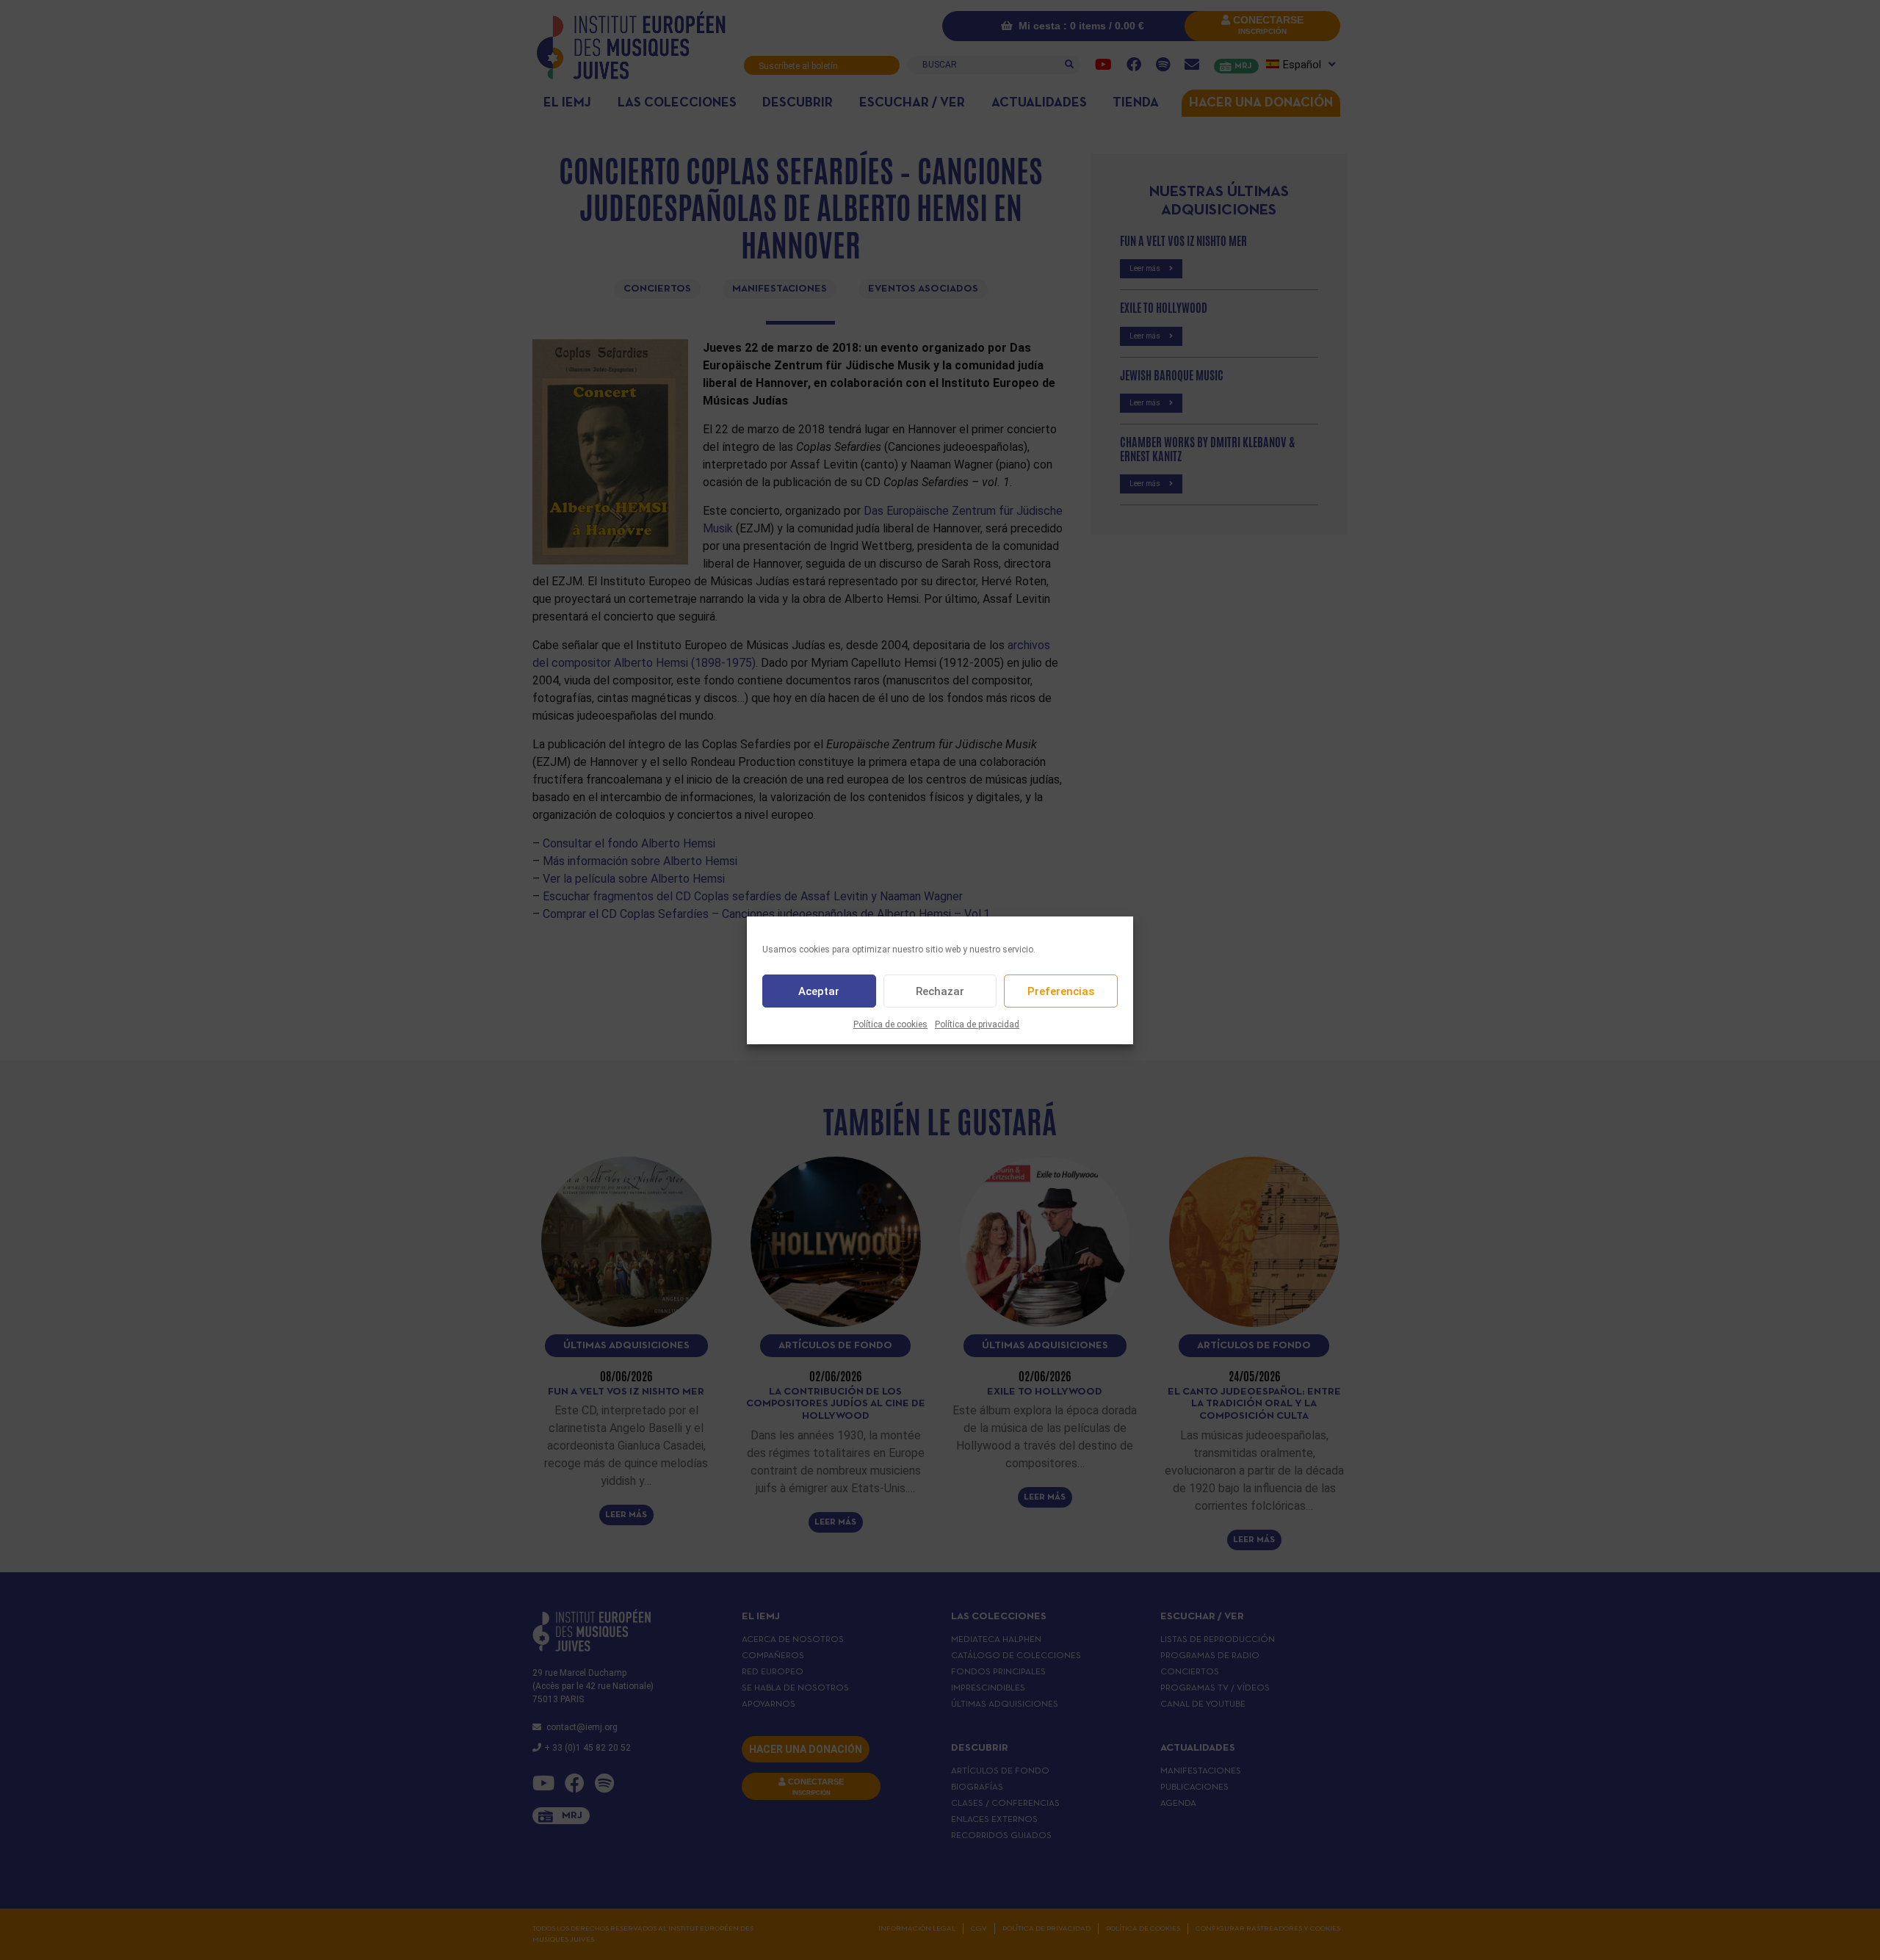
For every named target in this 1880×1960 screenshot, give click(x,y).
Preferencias (1061, 991)
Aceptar (819, 991)
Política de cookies (890, 1024)
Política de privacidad (977, 1024)
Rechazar (940, 991)
